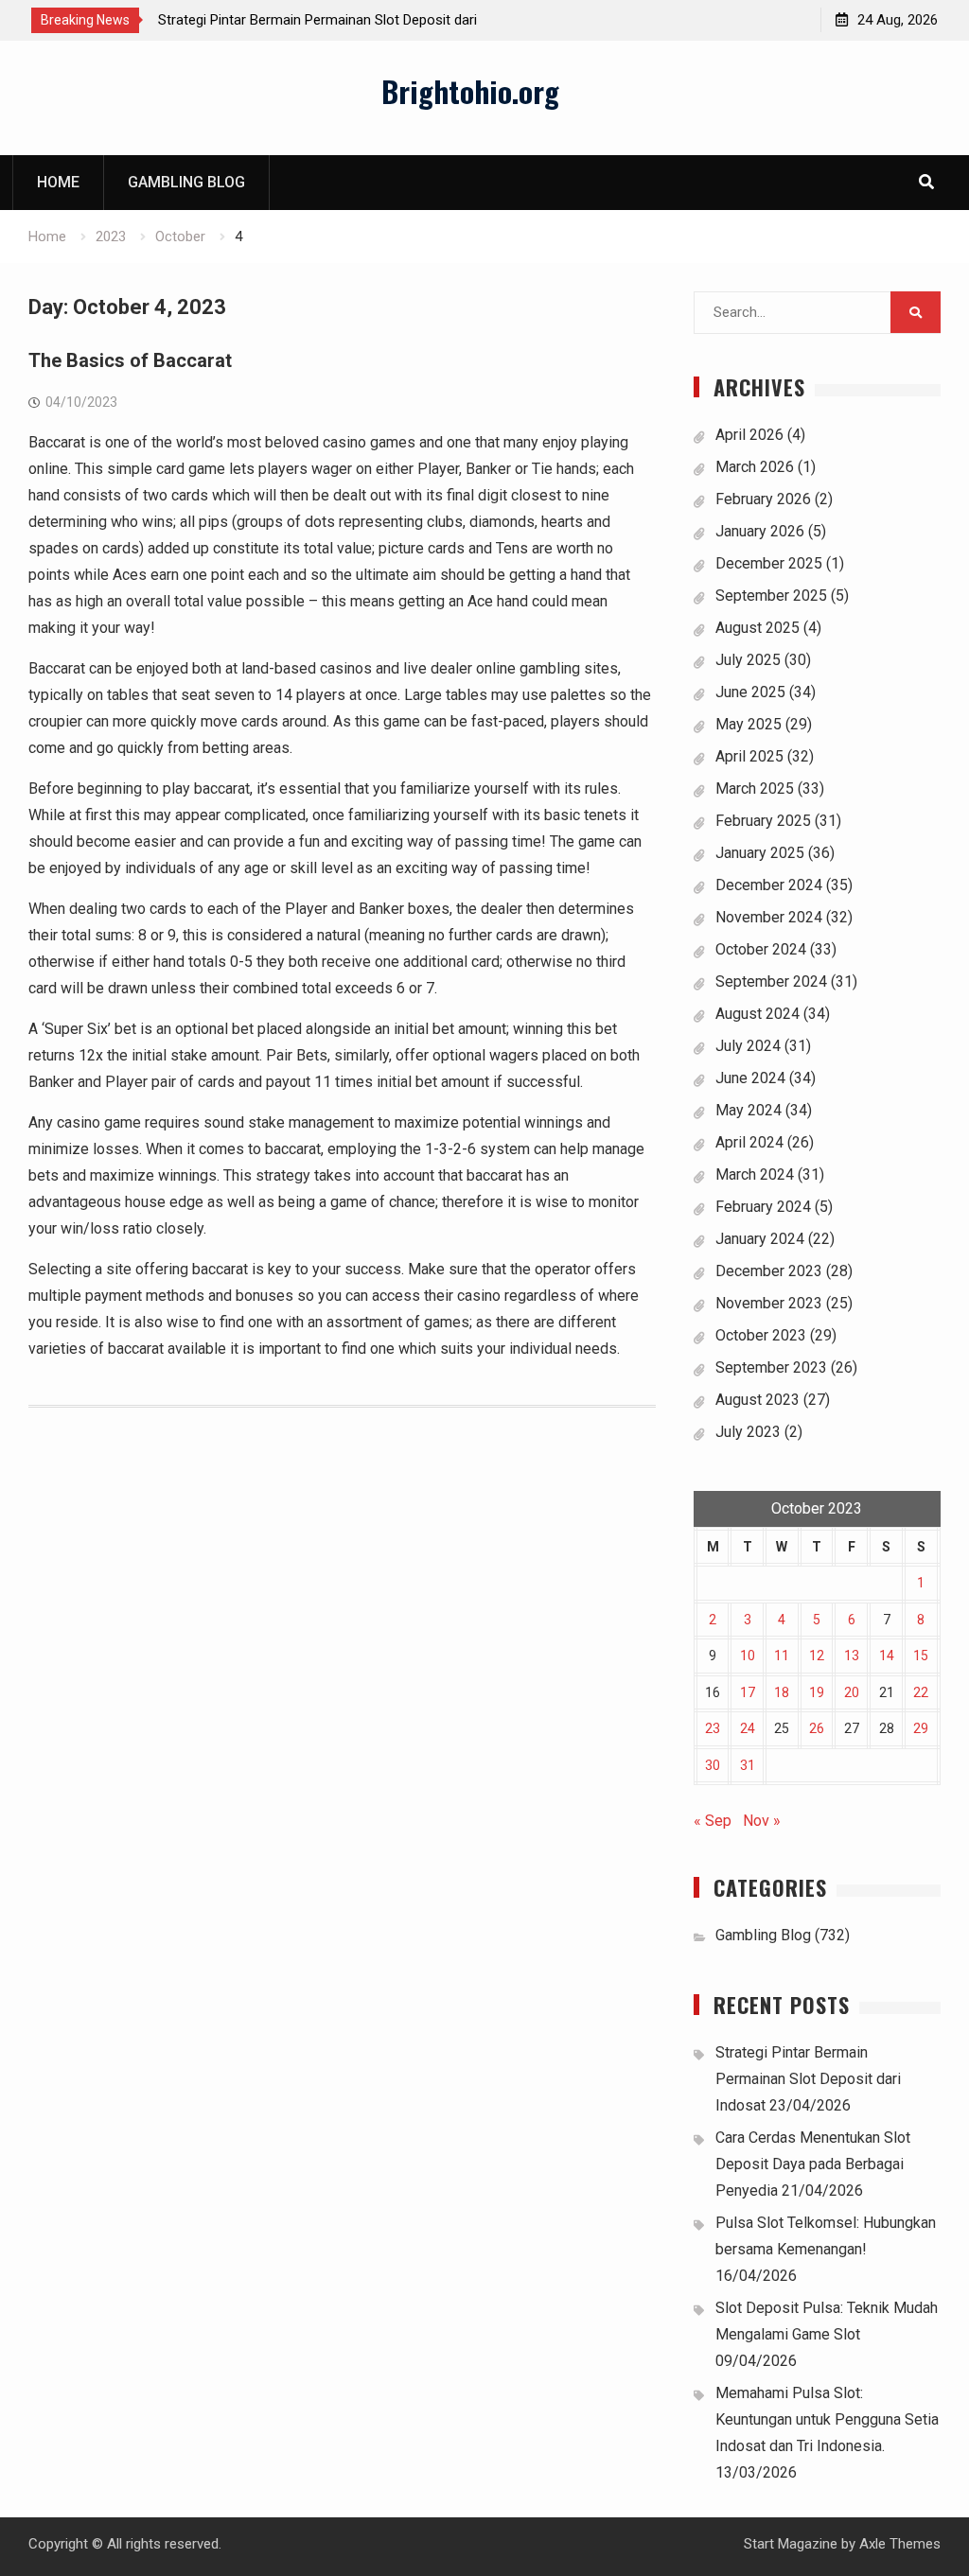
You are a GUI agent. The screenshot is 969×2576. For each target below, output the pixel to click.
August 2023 (758, 1400)
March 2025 (755, 789)
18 (782, 1692)
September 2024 (771, 981)
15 (921, 1656)
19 (817, 1692)
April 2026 (749, 435)
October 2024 (761, 949)
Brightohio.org (470, 91)
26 (817, 1728)
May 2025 (749, 724)
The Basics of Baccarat (130, 360)
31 (748, 1765)
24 (748, 1728)
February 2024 (763, 1207)
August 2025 (758, 628)
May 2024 (749, 1110)
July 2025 (748, 660)
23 (713, 1728)
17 (748, 1692)
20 (852, 1692)
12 (817, 1656)
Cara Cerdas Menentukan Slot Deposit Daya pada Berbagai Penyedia (813, 2164)
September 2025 (771, 596)
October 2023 (761, 1335)
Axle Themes (900, 2544)
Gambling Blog (186, 182)
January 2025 (760, 853)
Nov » (762, 1821)
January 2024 (760, 1239)
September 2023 (771, 1367)
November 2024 (769, 917)
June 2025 (750, 692)
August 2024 (758, 1014)
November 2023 (769, 1303)
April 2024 (749, 1142)
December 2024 (769, 885)
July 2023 (748, 1432)
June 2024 (750, 1078)
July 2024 (748, 1046)
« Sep (713, 1821)
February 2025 (763, 821)
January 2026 (760, 531)
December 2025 (769, 563)
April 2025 (749, 756)
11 (782, 1656)
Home (58, 182)
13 (852, 1656)
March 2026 (755, 467)
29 (921, 1728)
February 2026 (763, 499)
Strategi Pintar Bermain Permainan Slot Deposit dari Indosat (808, 2079)
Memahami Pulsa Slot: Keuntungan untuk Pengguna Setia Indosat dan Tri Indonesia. (827, 2419)
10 (748, 1656)
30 (713, 1765)
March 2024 (755, 1174)
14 (887, 1656)
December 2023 (769, 1271)
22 (921, 1692)
